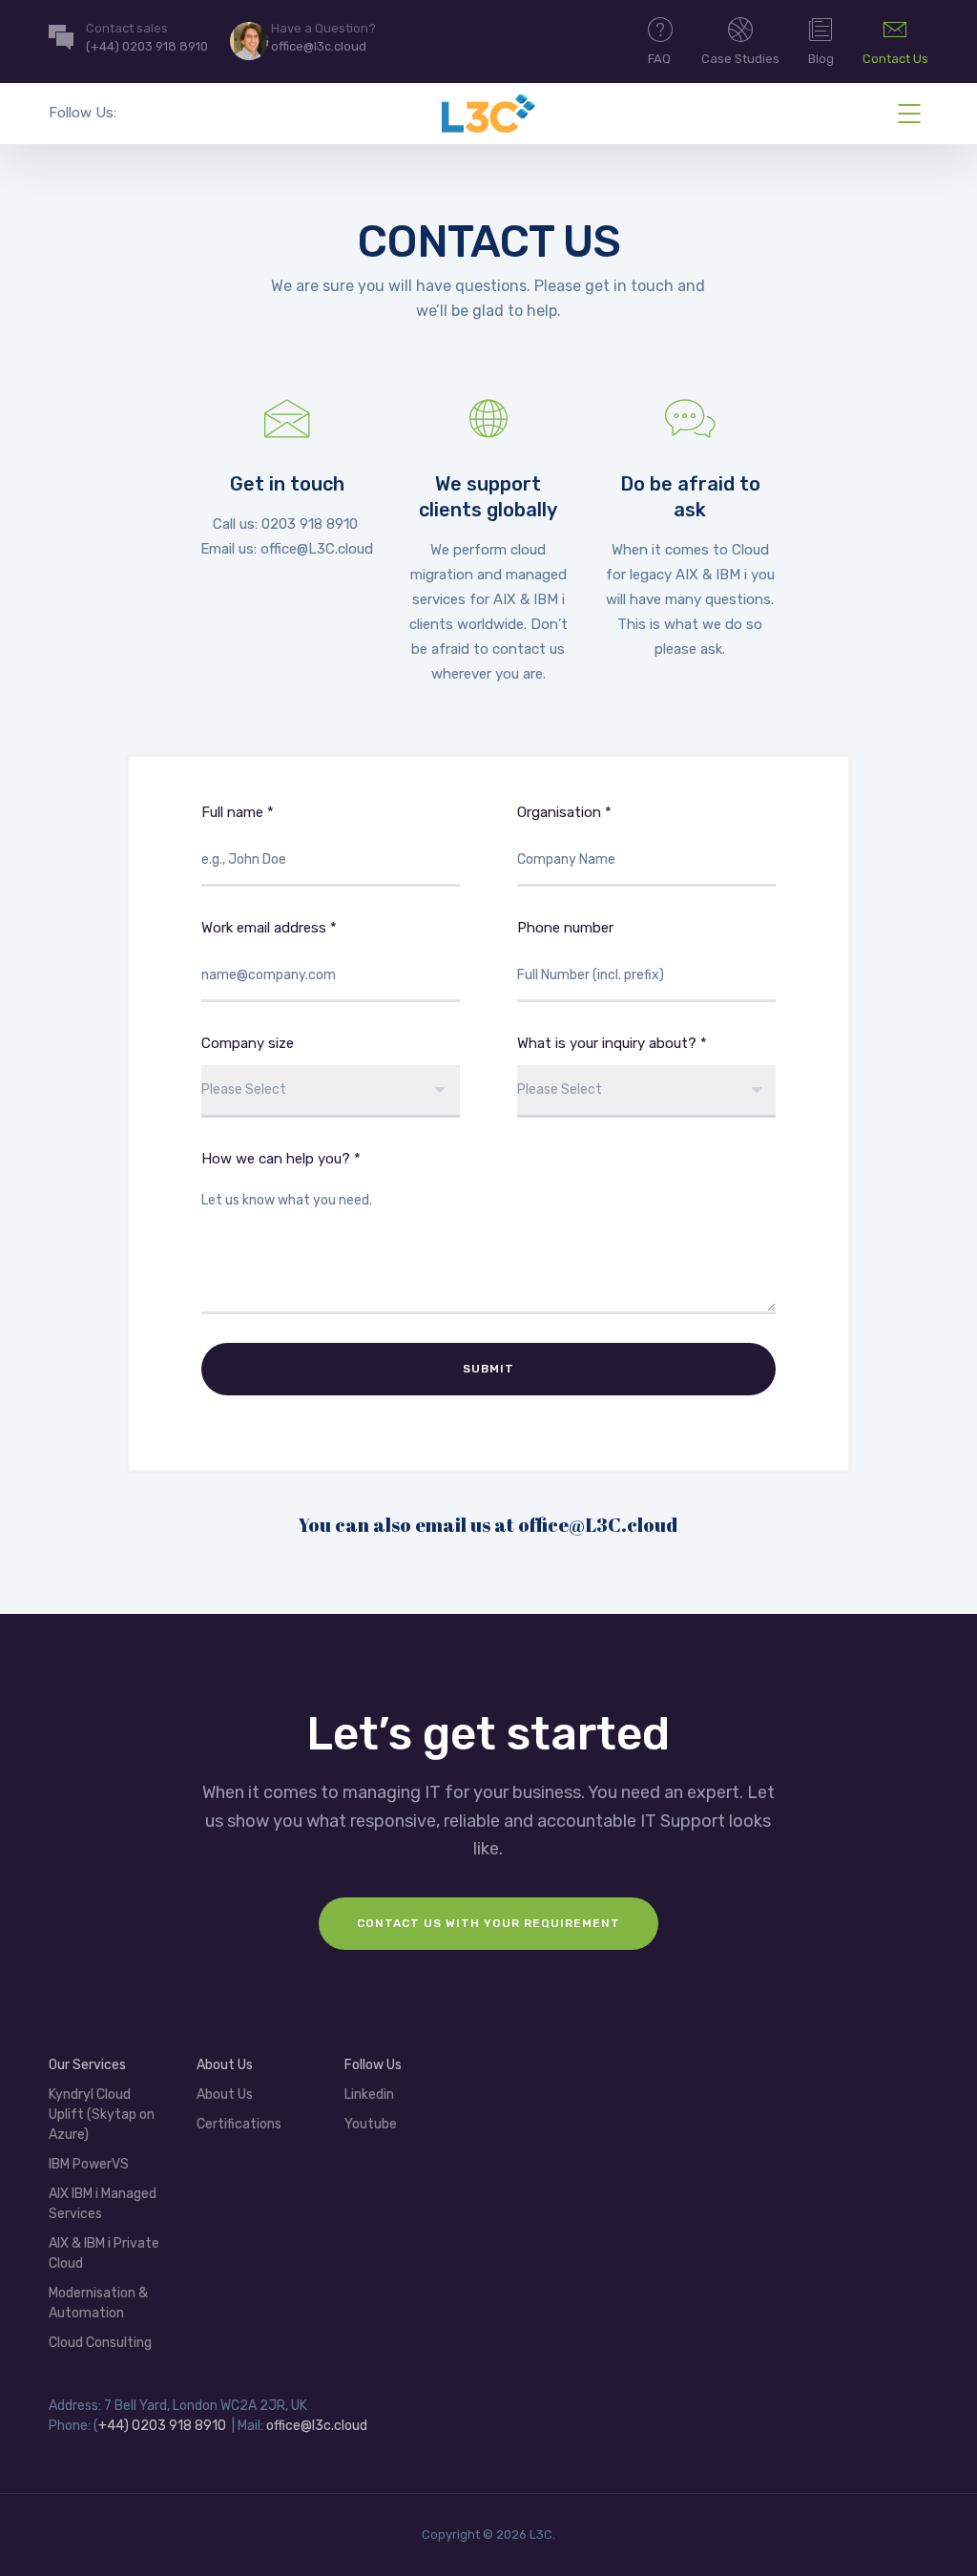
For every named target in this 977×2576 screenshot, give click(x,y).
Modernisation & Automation (98, 2303)
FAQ (659, 59)
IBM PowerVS (89, 2164)
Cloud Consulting (100, 2343)
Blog (821, 59)
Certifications (239, 2124)
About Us (225, 2094)
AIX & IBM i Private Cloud (104, 2253)
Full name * (238, 812)
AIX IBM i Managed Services (103, 2204)
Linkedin (369, 2094)
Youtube (371, 2124)
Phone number (565, 928)
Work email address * (269, 928)
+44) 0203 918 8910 (162, 2426)
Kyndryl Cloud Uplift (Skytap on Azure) (102, 2115)
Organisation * (564, 812)
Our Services (87, 2065)
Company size (248, 1043)
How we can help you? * (281, 1159)
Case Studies (740, 59)
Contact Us (895, 59)
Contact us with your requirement (488, 1923)
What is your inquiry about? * (612, 1043)
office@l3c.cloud (317, 2426)
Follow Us (373, 2065)
